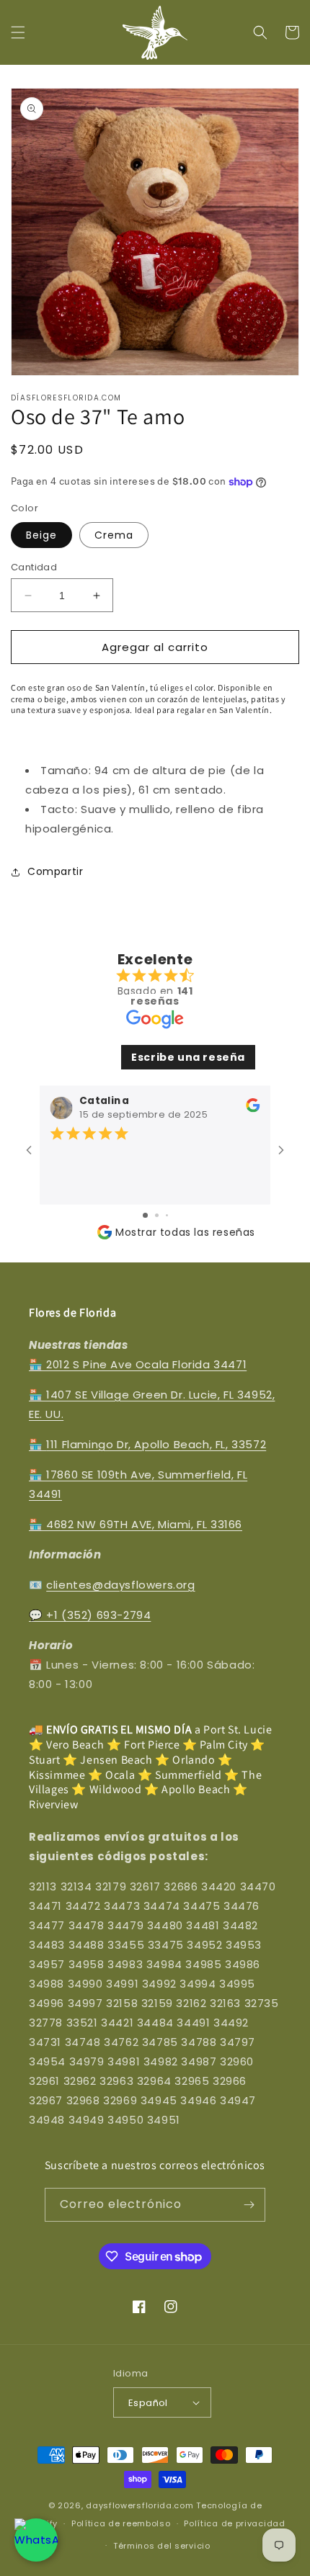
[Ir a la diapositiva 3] (167, 1215)
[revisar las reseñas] (253, 1109)
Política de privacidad (234, 2523)
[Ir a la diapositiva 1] (145, 1215)
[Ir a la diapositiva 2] (157, 1215)
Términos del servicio (162, 2546)
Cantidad (34, 567)
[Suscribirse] (249, 2205)
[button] (18, 32)
